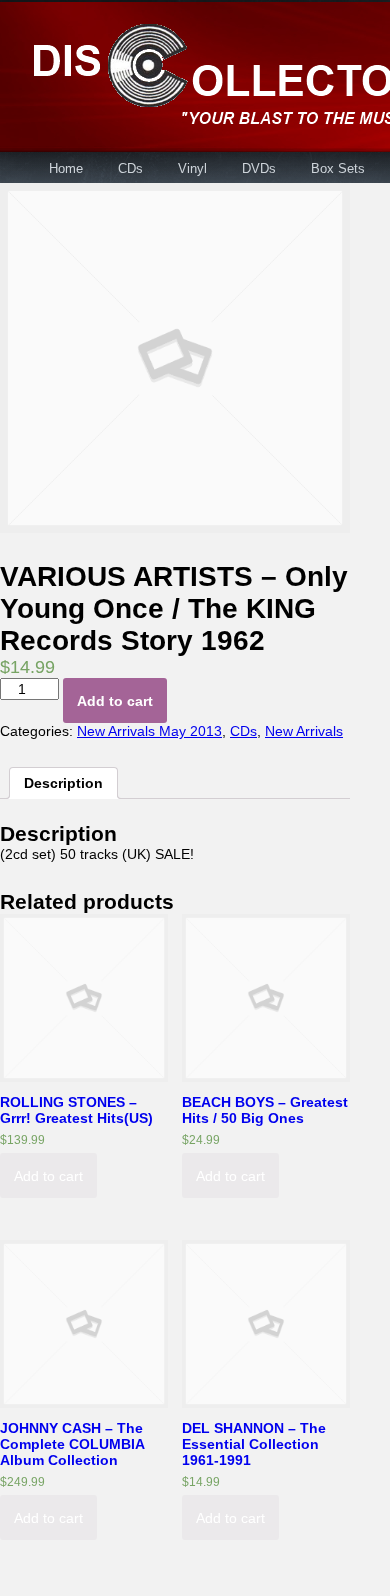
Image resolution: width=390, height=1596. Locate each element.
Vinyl (192, 168)
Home (66, 168)
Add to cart (115, 701)
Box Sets (338, 168)
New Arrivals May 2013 (149, 731)
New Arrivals (304, 731)
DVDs (259, 168)
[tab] (63, 783)
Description (63, 783)
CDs (130, 168)
